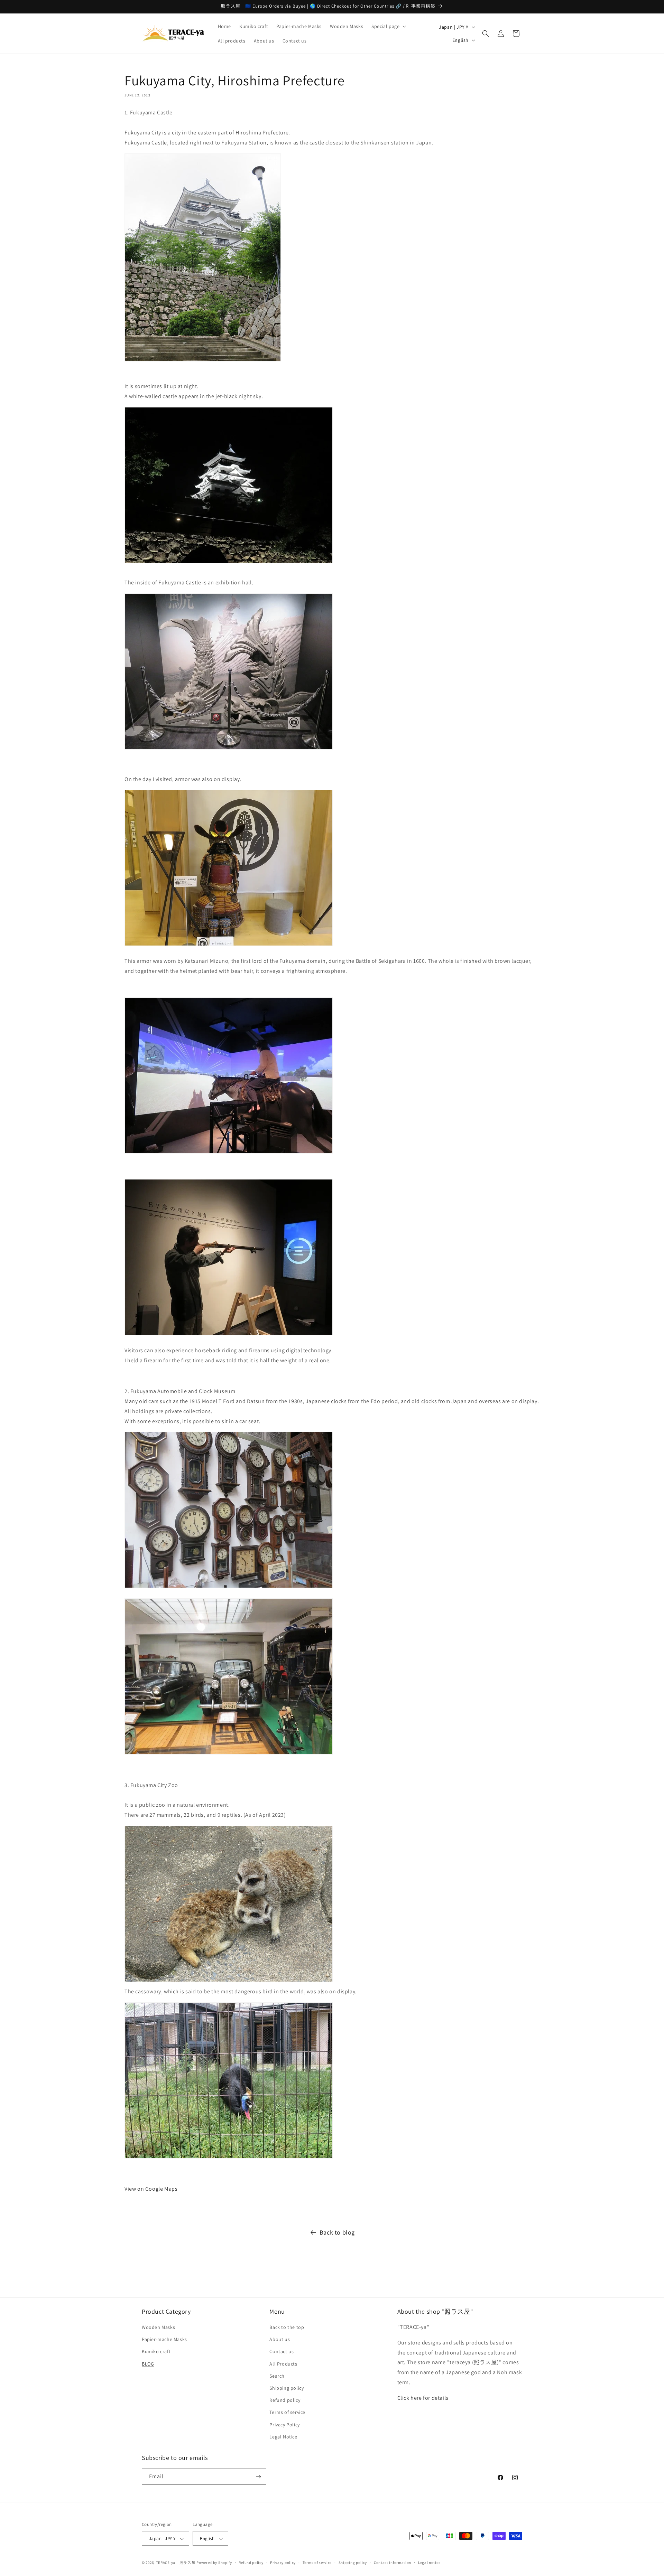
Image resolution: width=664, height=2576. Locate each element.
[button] (388, 26)
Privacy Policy (284, 2425)
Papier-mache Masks (164, 2340)
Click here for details (423, 2398)
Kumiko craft (156, 2352)
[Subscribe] (258, 2477)
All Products (283, 2364)
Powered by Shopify (214, 2563)
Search (277, 2376)
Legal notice (429, 2563)
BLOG (148, 2364)
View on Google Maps (151, 2189)
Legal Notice (283, 2437)
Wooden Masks (158, 2328)
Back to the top (287, 2328)
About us (280, 2340)
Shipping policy (287, 2388)
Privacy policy (283, 2563)
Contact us (282, 2352)
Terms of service (287, 2413)
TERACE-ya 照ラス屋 (176, 2563)
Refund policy (285, 2400)
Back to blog (337, 2232)
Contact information (393, 2563)
